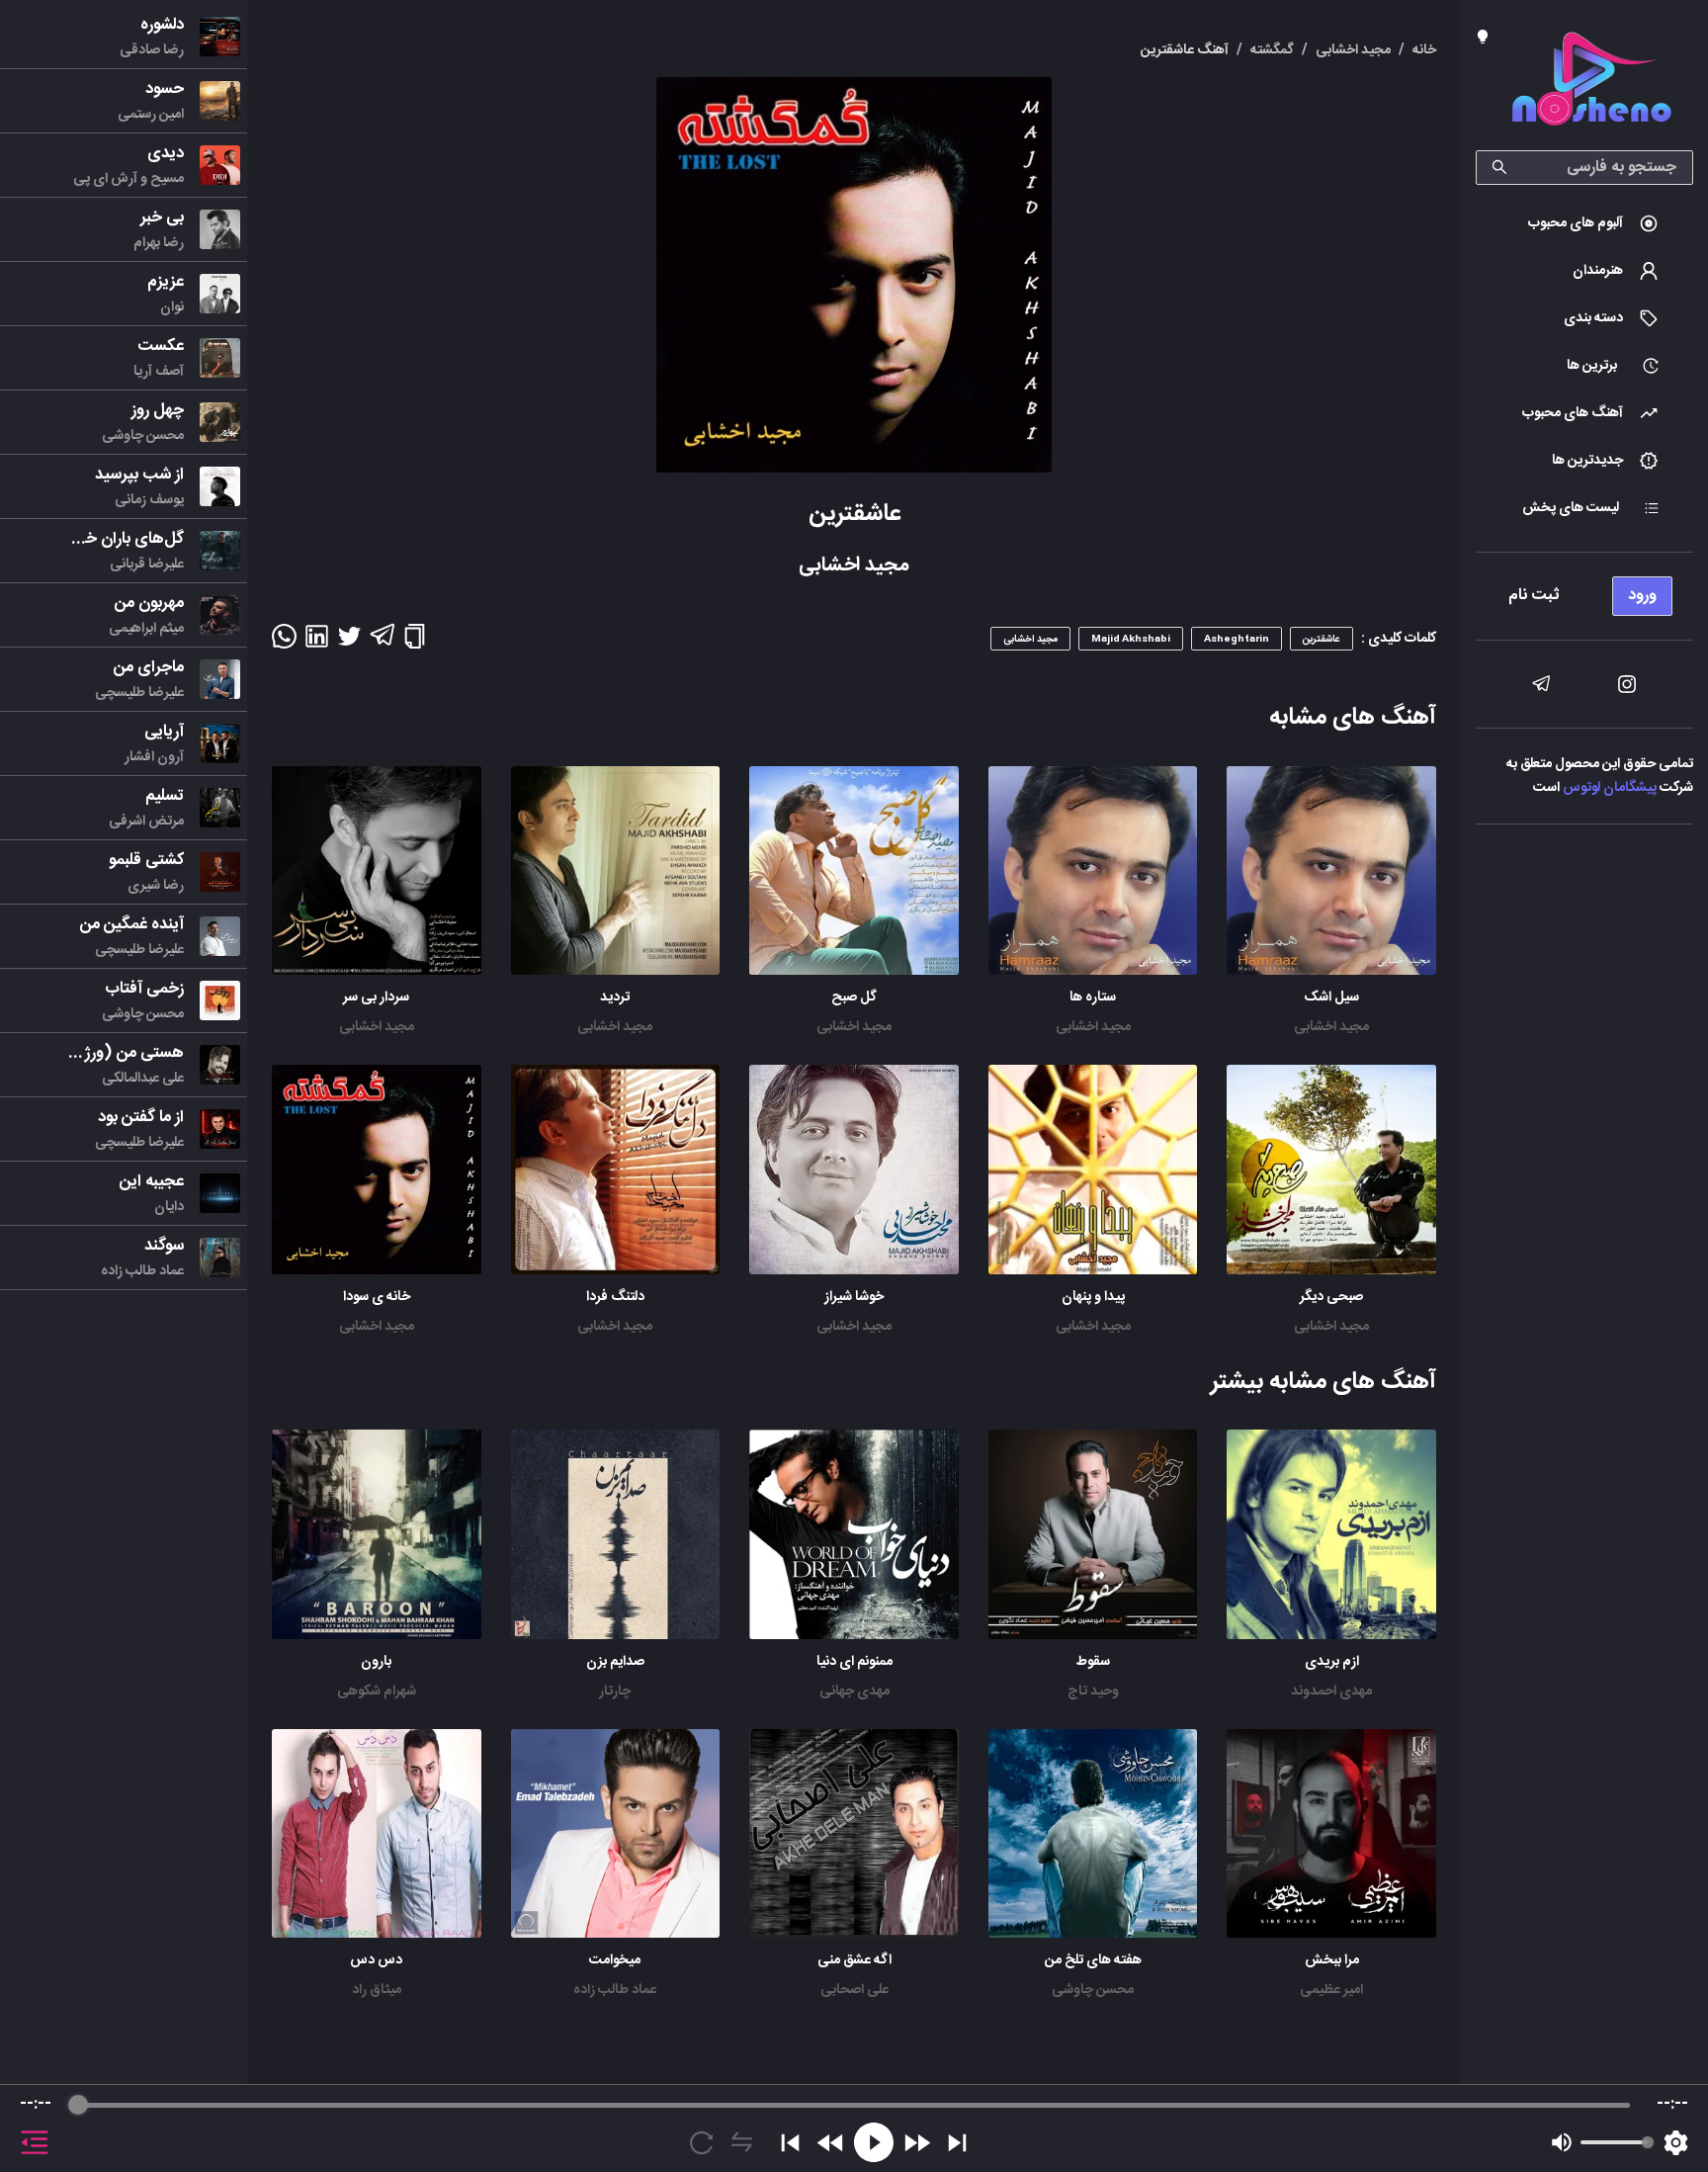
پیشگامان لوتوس (1610, 788)
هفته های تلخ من (1093, 1960)
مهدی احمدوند (1331, 1692)
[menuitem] (1584, 223)
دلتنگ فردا (615, 1297)
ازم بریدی (1332, 1662)
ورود (1642, 596)
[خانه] (1591, 83)
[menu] (1584, 591)
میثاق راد (377, 1990)
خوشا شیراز (854, 1297)
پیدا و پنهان (1093, 1297)
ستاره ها (1093, 998)
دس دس (376, 1960)
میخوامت (615, 1960)
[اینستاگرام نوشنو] (1627, 684)
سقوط (1093, 1662)
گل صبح (854, 998)
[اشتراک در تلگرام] (382, 644)
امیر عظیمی (1331, 1990)
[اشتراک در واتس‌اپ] (284, 643)
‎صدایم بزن (615, 1662)
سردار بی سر (376, 998)
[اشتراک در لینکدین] (317, 643)
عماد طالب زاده (615, 1990)
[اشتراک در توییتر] (349, 643)
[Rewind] (831, 2143)
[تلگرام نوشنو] (1541, 684)
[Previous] (790, 2143)
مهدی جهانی (854, 1692)
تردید (615, 998)
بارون (376, 1662)
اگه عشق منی (854, 1960)
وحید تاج (1093, 1692)
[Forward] (917, 2143)
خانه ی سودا (377, 1297)
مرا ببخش (1332, 1960)
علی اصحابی (854, 1990)
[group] (854, 2129)
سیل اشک (1331, 998)
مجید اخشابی (1331, 1027)
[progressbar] (854, 2105)
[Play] (874, 2142)
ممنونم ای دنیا (854, 1662)
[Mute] (1562, 2142)
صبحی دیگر (1331, 1297)
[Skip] (957, 2143)
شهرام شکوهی (377, 1692)
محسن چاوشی (1093, 1990)
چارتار (615, 1692)
